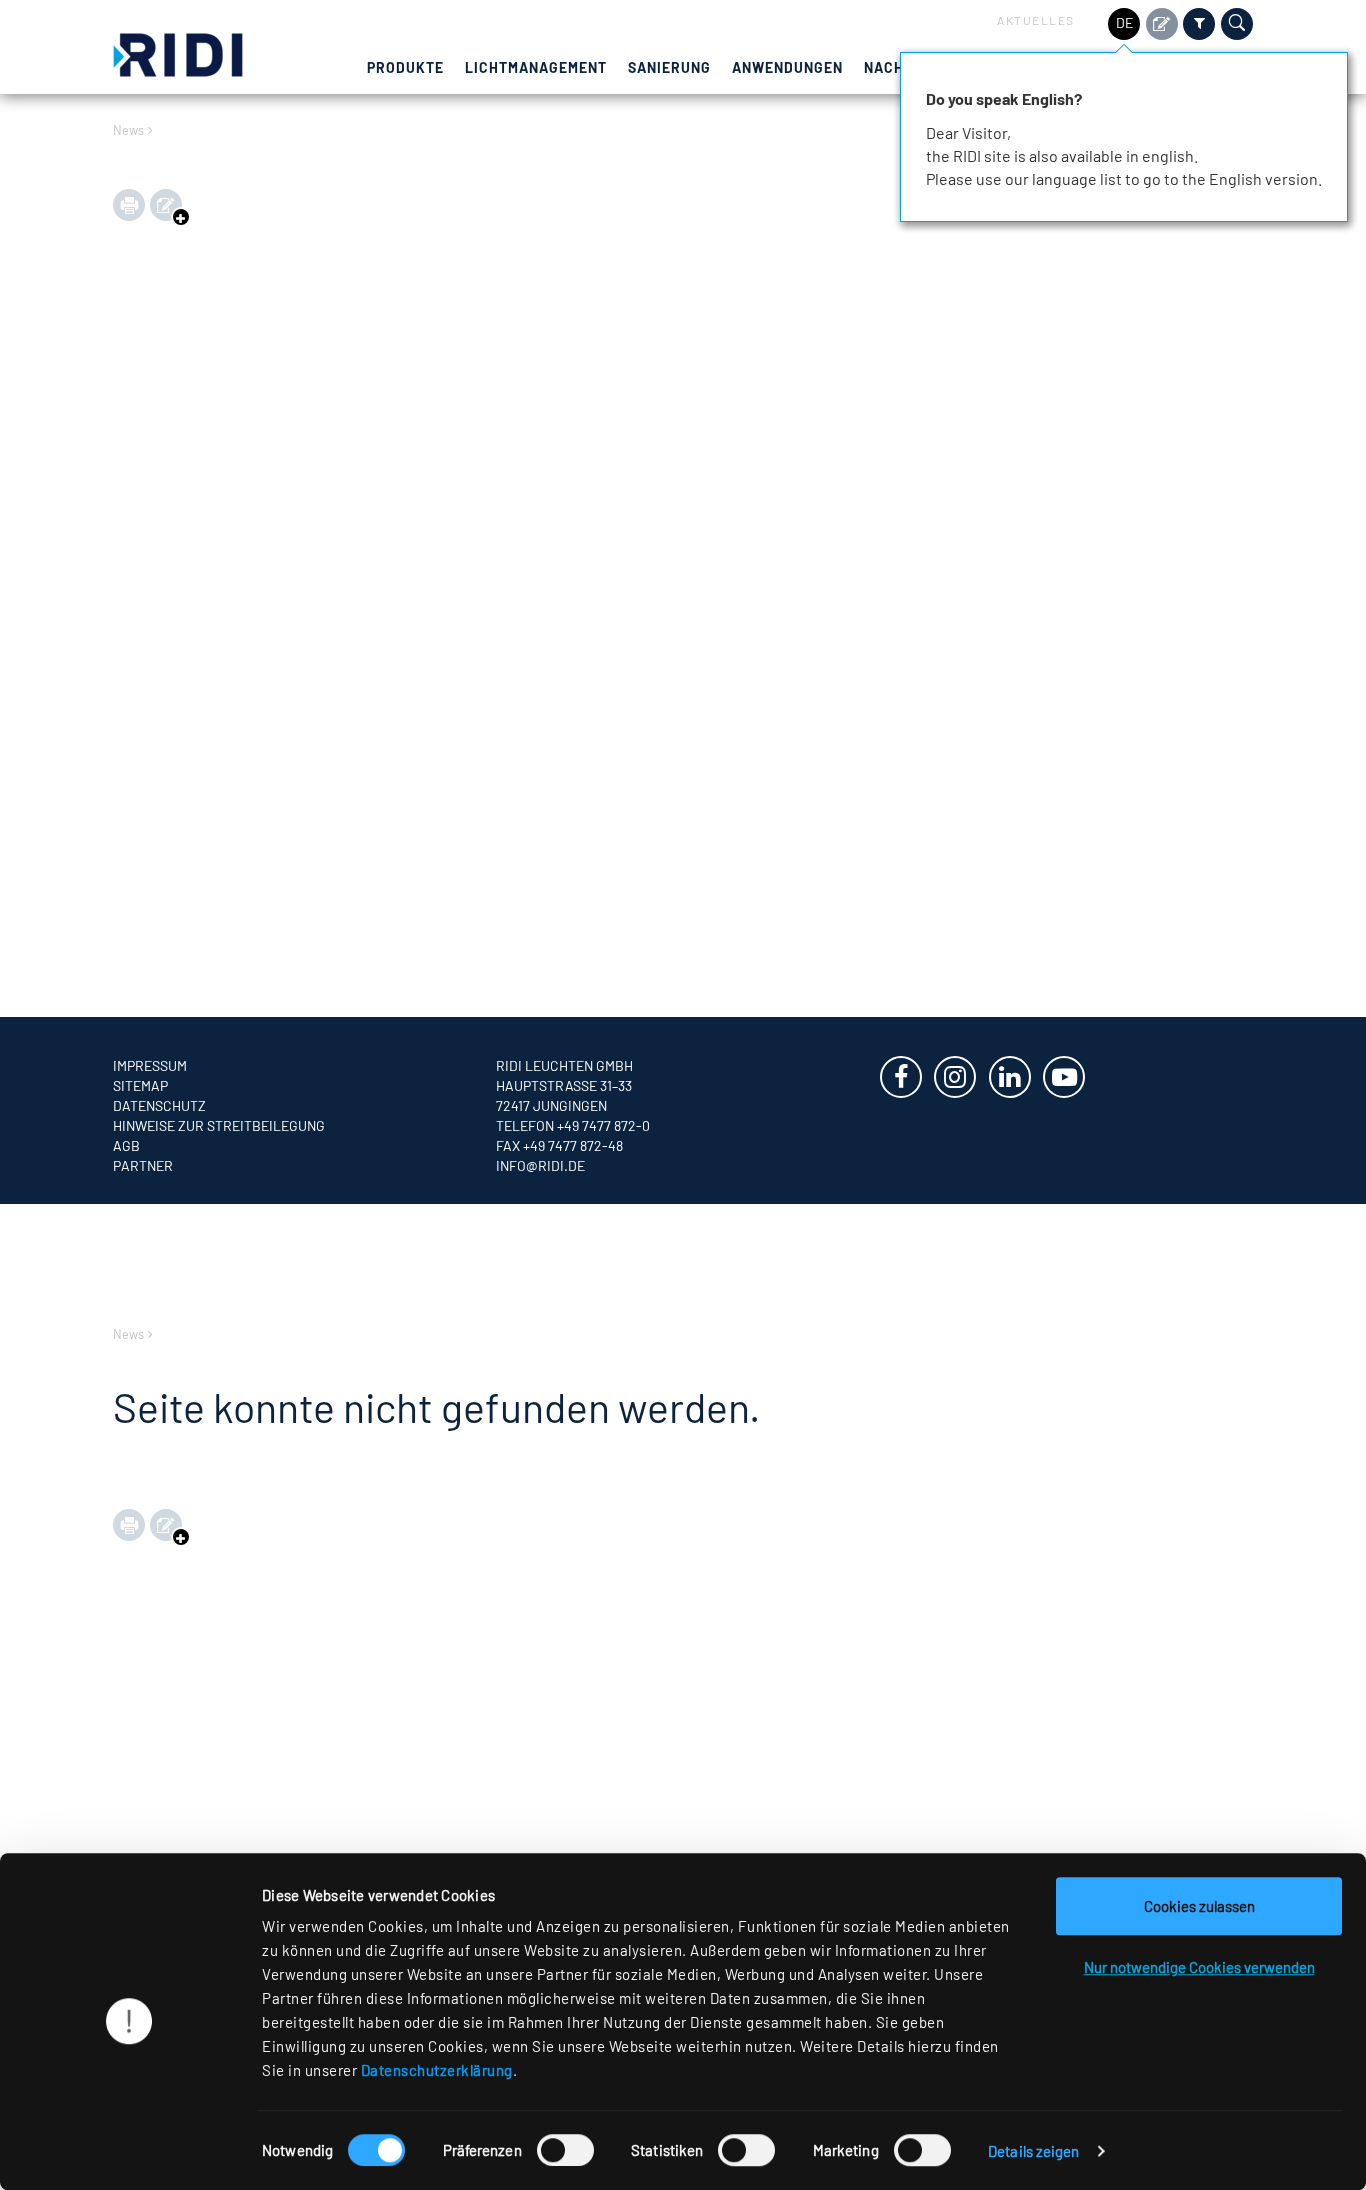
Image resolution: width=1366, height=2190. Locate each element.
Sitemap (140, 1085)
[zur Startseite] (178, 52)
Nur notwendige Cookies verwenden (1199, 1967)
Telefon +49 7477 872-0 (573, 1125)
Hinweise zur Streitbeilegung (219, 1125)
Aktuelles (1036, 20)
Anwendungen (787, 67)
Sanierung (669, 67)
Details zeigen (1033, 2151)
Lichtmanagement (536, 67)
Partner (143, 1165)
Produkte (405, 67)
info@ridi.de (540, 1165)
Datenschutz (159, 1105)
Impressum (150, 1065)
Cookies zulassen (1199, 1906)
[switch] (565, 2150)
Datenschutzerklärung (437, 2070)
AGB (126, 1145)
